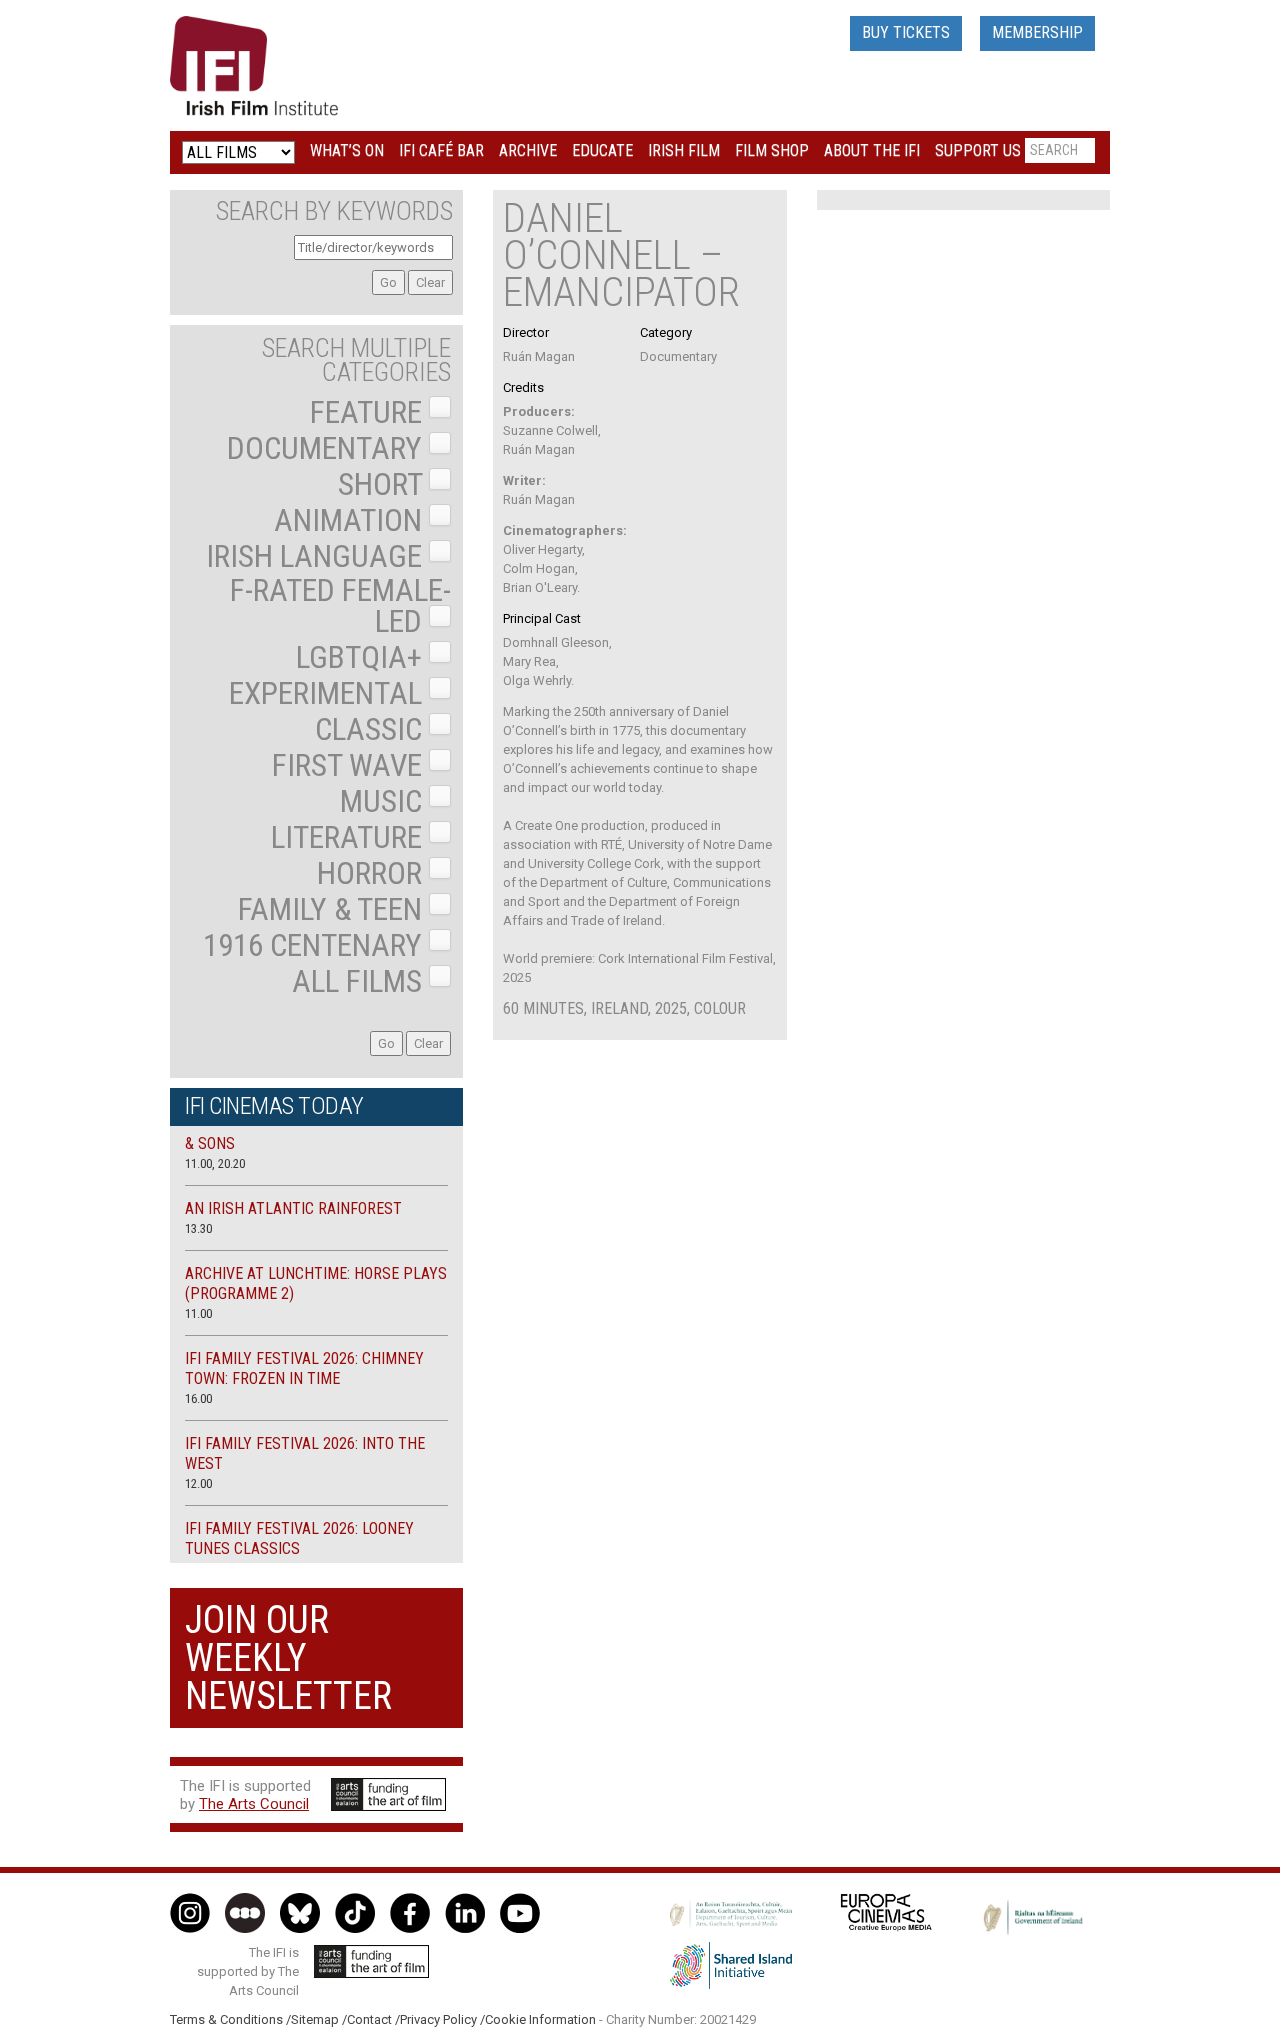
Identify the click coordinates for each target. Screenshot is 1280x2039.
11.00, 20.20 (215, 1163)
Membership (1037, 32)
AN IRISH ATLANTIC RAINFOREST (293, 1208)
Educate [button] (602, 150)
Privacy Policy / (442, 2019)
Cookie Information (540, 2019)
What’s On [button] (347, 150)
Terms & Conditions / (230, 2019)
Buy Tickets (906, 32)
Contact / (373, 2019)
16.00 (198, 1398)
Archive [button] (528, 150)
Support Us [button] (978, 150)
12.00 (198, 1483)
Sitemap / (319, 2019)
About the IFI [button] (872, 150)
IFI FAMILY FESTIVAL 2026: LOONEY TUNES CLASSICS (299, 1538)
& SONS (210, 1143)
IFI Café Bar (441, 150)
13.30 (198, 1228)
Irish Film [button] (684, 150)
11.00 (198, 1313)
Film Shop (772, 150)
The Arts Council (254, 1804)
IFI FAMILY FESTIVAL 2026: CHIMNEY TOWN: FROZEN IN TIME (304, 1368)
